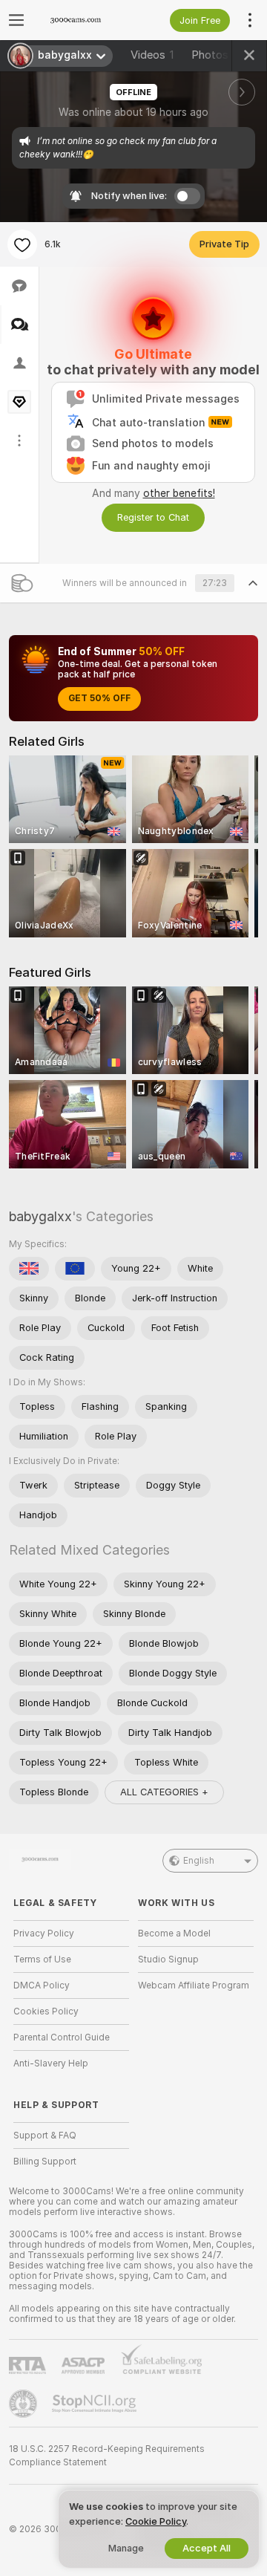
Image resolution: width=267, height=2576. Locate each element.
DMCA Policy (42, 1985)
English (199, 1861)
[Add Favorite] (22, 244)
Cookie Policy (156, 2521)
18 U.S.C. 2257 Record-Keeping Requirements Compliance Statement (107, 2456)
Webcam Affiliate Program (194, 1985)
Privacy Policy (44, 1933)
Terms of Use (42, 1959)
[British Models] (29, 1269)
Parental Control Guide (62, 2037)
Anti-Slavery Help (51, 2063)
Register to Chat (153, 517)
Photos (215, 55)
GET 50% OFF (99, 698)
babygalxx (40, 1216)
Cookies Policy (46, 2011)
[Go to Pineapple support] (24, 2404)
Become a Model (174, 1933)
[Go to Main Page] (83, 20)
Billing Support (45, 2162)
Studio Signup (168, 1959)
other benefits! (179, 493)
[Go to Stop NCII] (96, 2404)
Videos (152, 55)
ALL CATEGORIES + (164, 1792)
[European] (75, 1269)
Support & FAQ (45, 2136)
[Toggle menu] (16, 20)
